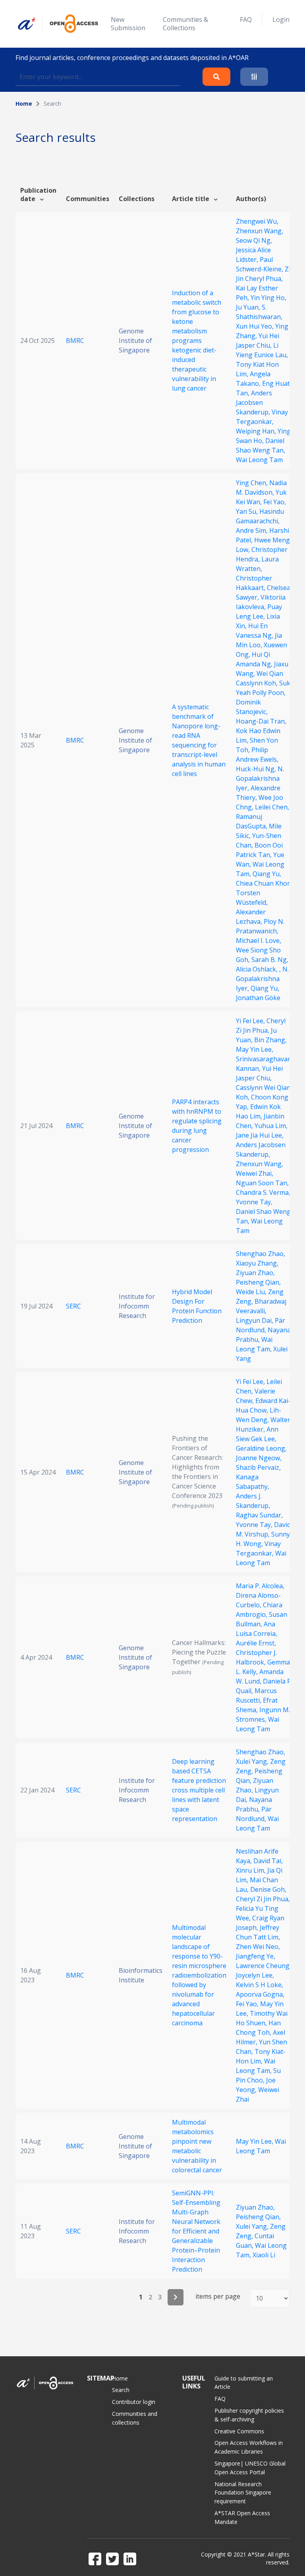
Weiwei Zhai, (255, 1173)
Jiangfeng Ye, (256, 1956)
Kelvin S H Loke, (260, 1985)
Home (24, 104)
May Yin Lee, (255, 1049)
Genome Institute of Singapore (135, 341)
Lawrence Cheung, (263, 1966)
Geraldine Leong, (261, 1448)
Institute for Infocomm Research (137, 1306)
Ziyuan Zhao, (255, 1273)
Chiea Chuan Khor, (264, 883)
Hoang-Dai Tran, (261, 721)
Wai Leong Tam (259, 460)
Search (121, 2390)
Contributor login (134, 2402)
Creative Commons (239, 2431)
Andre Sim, (253, 530)
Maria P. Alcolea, (260, 1586)
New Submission (128, 24)
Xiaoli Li (264, 2255)
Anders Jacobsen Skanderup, (254, 403)
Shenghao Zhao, (261, 1254)
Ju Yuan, (249, 307)
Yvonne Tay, (254, 1202)
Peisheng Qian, (258, 1282)
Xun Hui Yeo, (256, 326)
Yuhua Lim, (271, 1126)
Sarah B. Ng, (270, 960)
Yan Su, (248, 511)
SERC (73, 1306)
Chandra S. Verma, (263, 1192)
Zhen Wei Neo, (258, 1947)
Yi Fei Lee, (251, 1021)
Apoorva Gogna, (260, 1994)
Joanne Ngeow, (259, 1458)
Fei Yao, (275, 502)
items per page (218, 2296)
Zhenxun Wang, (260, 231)
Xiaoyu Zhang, (257, 1263)
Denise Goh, (268, 1889)
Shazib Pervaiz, (258, 1467)
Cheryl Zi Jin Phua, (263, 1899)
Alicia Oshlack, (258, 969)
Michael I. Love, (259, 941)
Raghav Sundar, (259, 1515)
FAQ (246, 19)
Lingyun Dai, (255, 1320)
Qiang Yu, (267, 874)
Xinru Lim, (252, 1870)
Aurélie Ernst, (256, 1643)
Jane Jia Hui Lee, (260, 1135)
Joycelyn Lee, (255, 1975)
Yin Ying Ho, (268, 298)
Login (281, 19)
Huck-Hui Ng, (257, 769)
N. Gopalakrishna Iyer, (260, 778)
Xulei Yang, (253, 1761)
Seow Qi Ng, (254, 240)
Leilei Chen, (272, 807)
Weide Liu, (252, 1292)
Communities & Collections (185, 24)
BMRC (75, 341)
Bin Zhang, (270, 1040)
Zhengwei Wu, (257, 221)
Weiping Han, (257, 431)
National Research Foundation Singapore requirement (243, 2493)
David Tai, (268, 1861)
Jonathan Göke (258, 998)
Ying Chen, (253, 483)
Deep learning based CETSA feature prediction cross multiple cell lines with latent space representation (199, 1790)
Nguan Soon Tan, (262, 1183)
